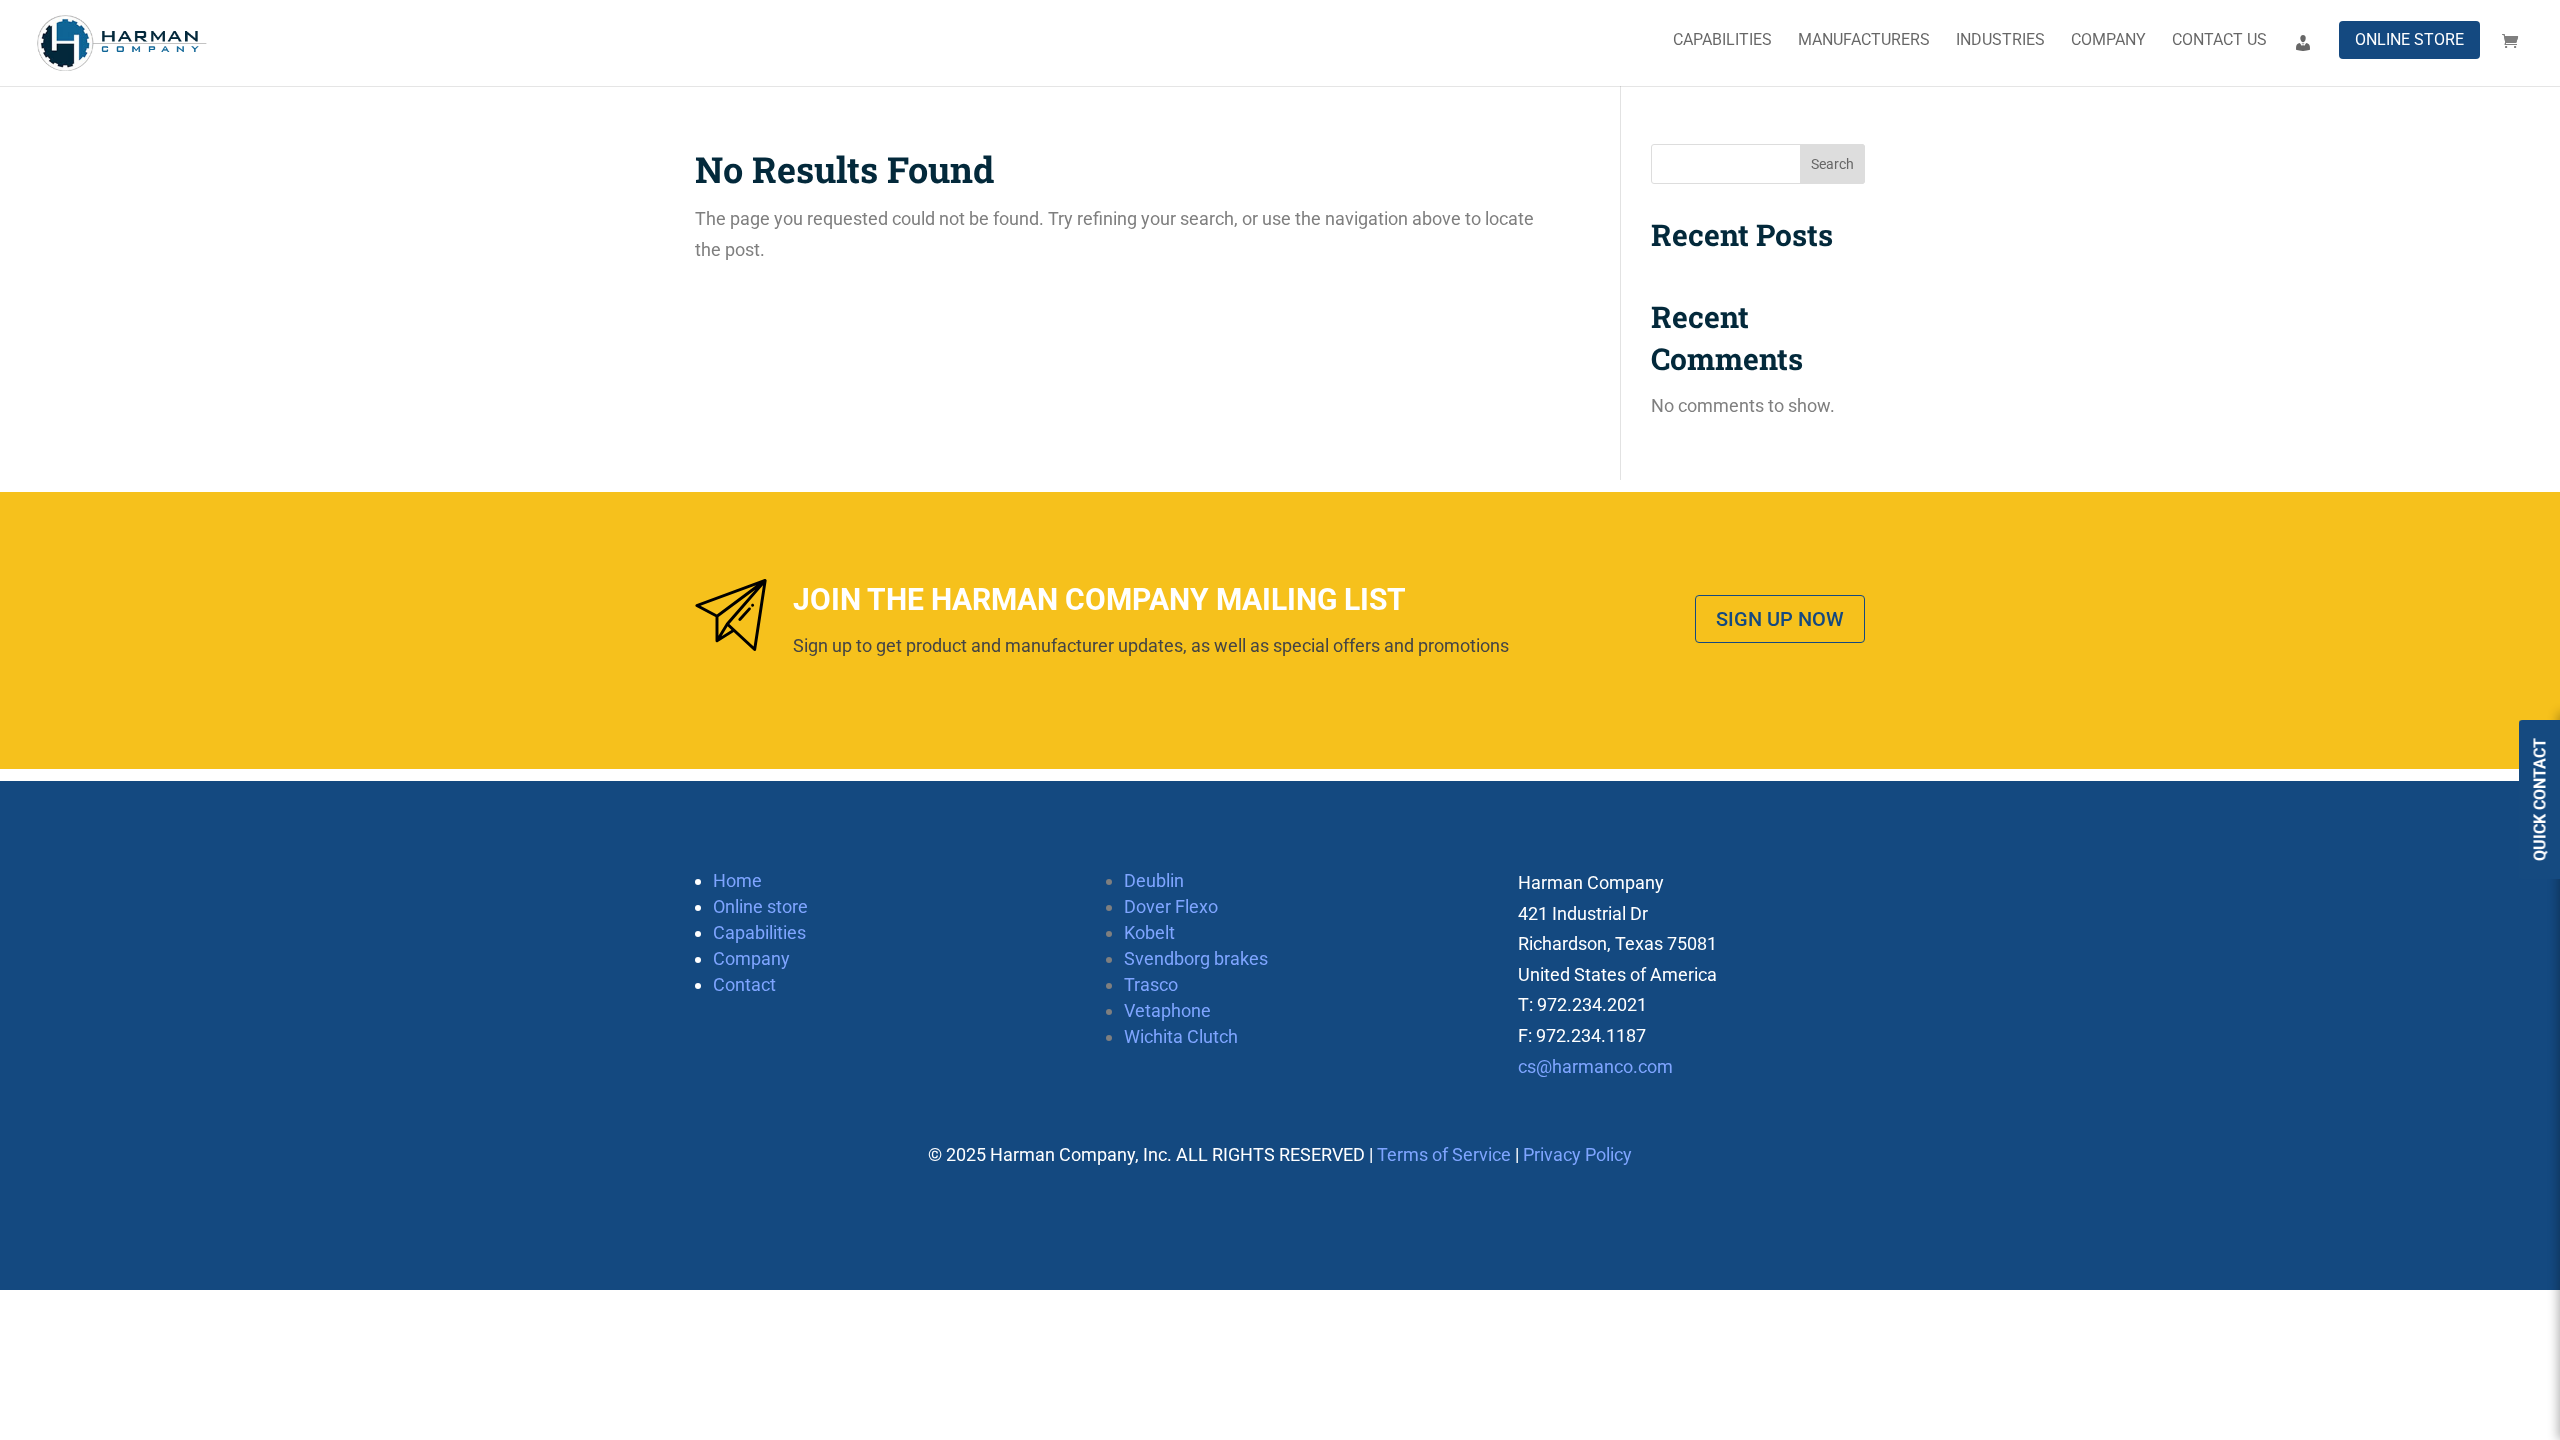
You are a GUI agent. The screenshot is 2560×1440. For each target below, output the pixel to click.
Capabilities (1722, 41)
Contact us (2219, 41)
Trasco (1151, 984)
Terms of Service (1444, 1154)
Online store (2409, 39)
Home (737, 880)
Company (2108, 41)
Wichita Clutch (1181, 1036)
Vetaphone (1167, 1010)
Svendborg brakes (1196, 958)
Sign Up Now (1780, 619)
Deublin (1154, 880)
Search (1832, 164)
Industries (2000, 41)
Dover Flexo (1171, 906)
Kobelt (1149, 932)
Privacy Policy (1577, 1154)
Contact (744, 984)
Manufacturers (1864, 41)
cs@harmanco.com (1595, 1066)
